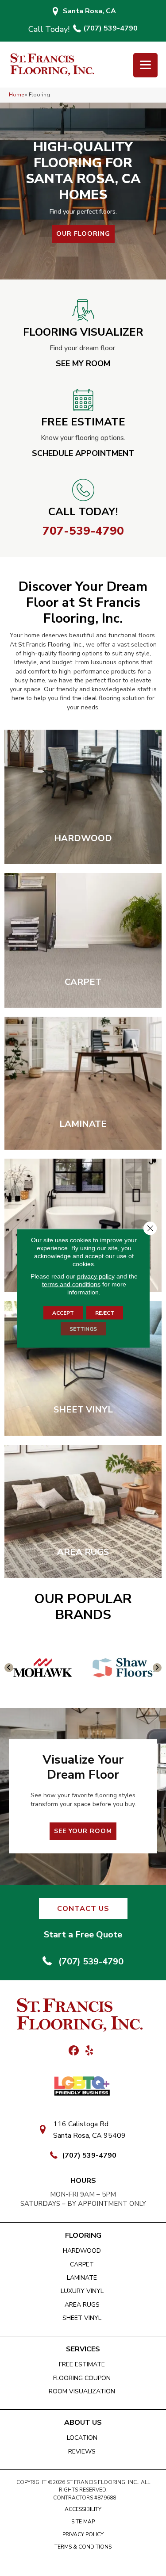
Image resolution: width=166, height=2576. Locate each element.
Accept (63, 1313)
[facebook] (74, 2051)
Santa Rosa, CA (89, 11)
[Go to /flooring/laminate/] (83, 1083)
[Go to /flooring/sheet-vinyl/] (83, 1368)
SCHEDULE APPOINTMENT (83, 453)
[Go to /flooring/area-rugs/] (83, 1512)
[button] (83, 234)
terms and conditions (71, 1284)
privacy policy (96, 1276)
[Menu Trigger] (145, 65)
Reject (105, 1313)
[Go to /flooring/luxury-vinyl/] (83, 1225)
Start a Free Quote (83, 1935)
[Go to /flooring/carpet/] (83, 940)
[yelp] (90, 2051)
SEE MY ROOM (83, 364)
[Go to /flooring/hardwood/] (83, 797)
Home (16, 95)
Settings (83, 1328)
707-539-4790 (83, 531)
